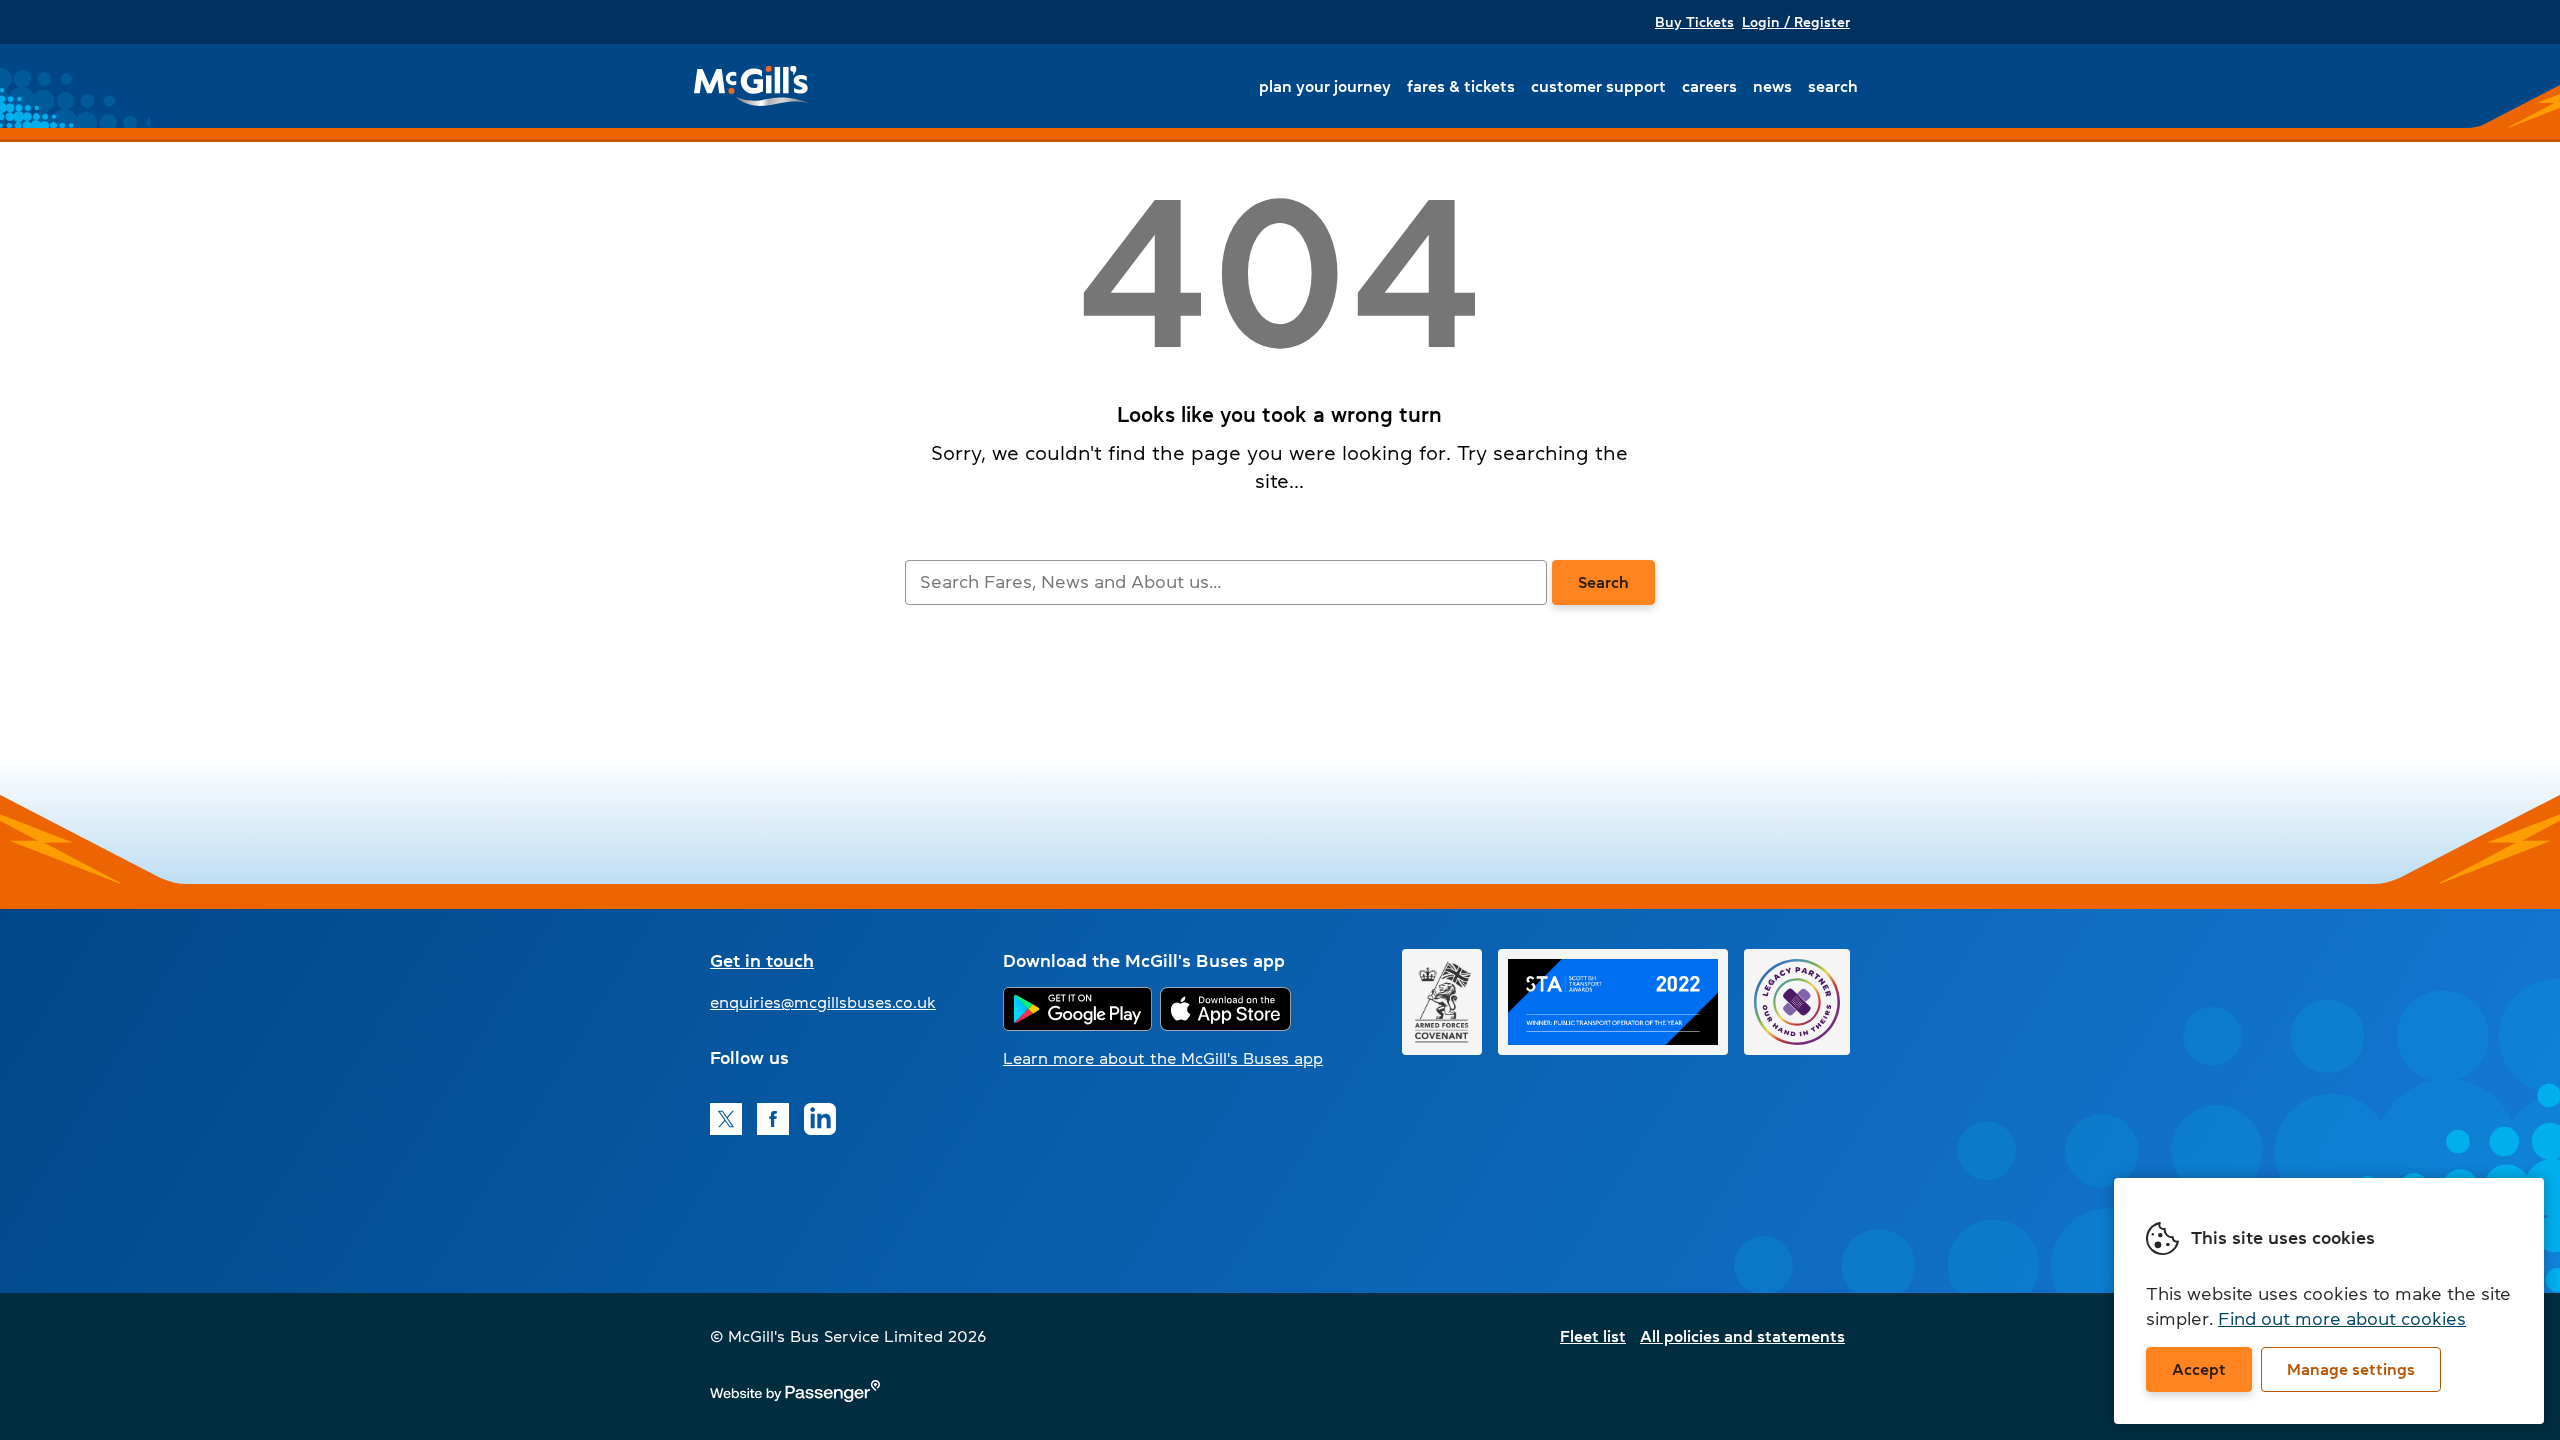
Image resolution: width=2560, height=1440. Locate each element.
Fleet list (1593, 1336)
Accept (2199, 1369)
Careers (1709, 86)
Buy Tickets (1694, 22)
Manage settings (2351, 1369)
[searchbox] (1225, 582)
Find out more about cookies (2342, 1319)
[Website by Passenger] (795, 1396)
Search (1833, 86)
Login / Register (1796, 22)
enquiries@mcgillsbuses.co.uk (823, 1002)
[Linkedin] (820, 1119)
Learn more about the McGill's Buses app (1163, 1058)
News (1772, 86)
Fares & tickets (1461, 86)
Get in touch (762, 961)
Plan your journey (1325, 86)
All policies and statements (1742, 1336)
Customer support (1598, 86)
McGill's (752, 86)
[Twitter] (726, 1119)
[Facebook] (773, 1119)
